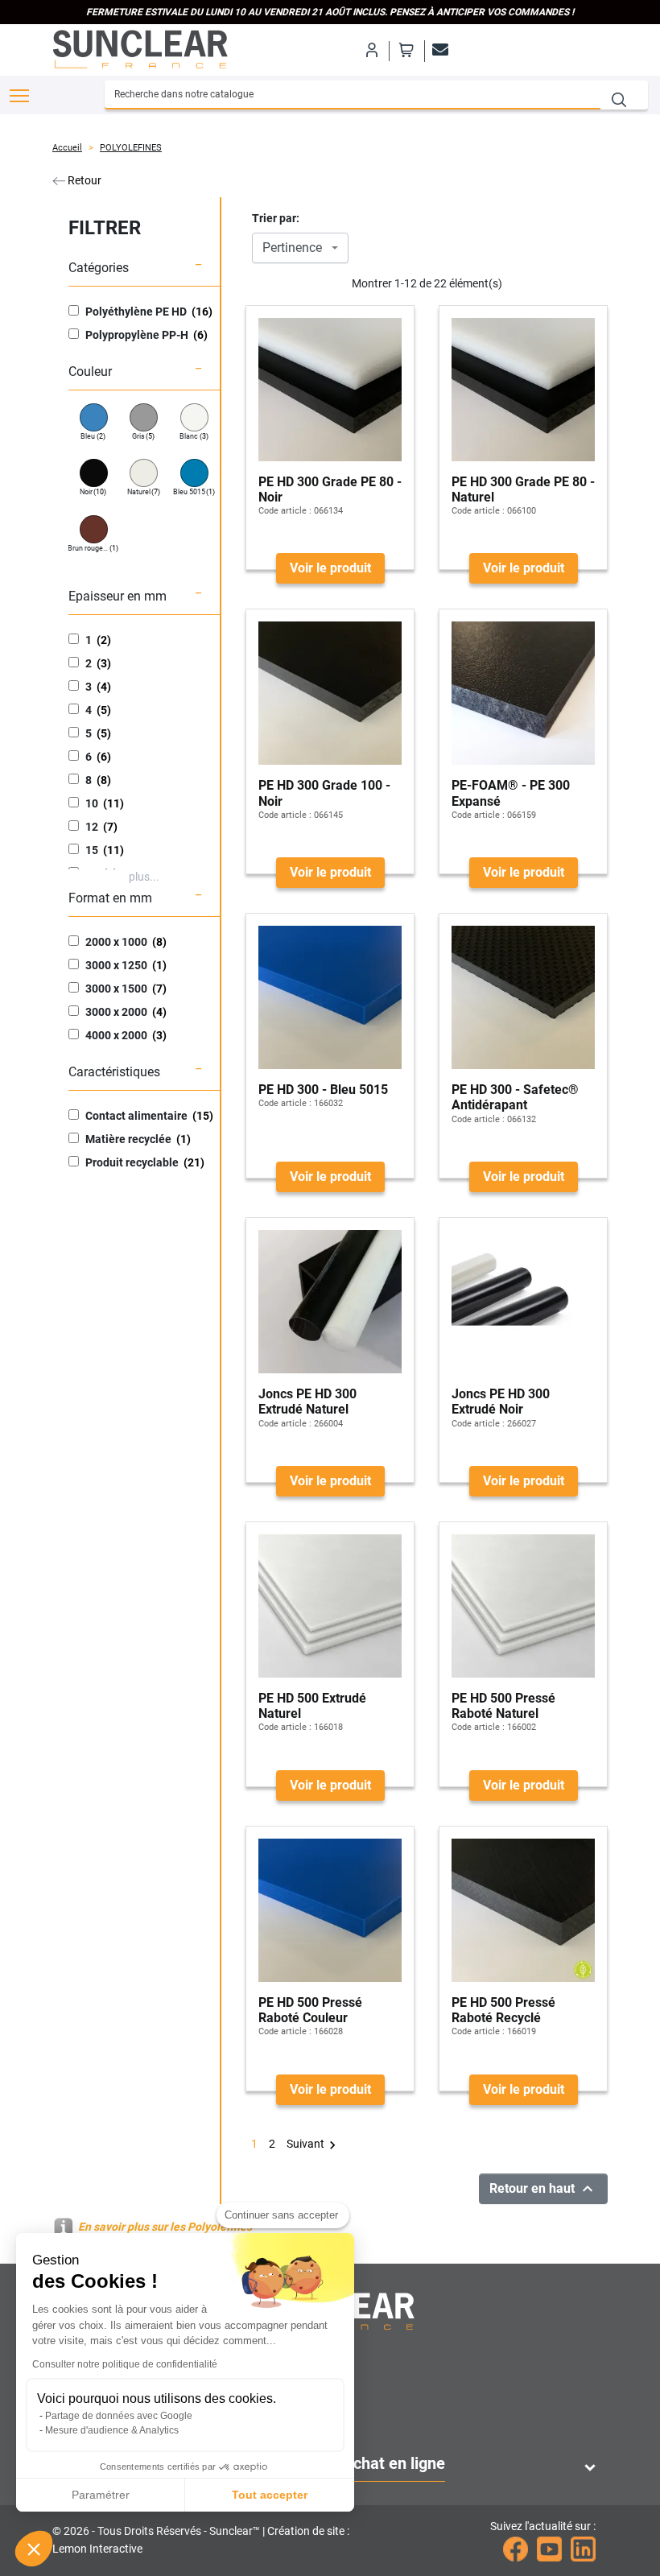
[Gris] (144, 417)
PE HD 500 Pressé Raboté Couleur (310, 2010)
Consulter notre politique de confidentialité (125, 2364)
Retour (83, 180)
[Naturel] (144, 473)
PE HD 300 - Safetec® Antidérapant (515, 1097)
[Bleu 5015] (194, 473)
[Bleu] (94, 417)
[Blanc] (194, 417)
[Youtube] (549, 2549)
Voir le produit (330, 568)
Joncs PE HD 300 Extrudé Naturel (307, 1402)
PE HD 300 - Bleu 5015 (323, 1090)
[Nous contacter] (438, 50)
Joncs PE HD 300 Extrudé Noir (501, 1402)
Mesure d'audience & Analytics (112, 2430)
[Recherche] (624, 95)
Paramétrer (101, 2495)
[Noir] (94, 473)
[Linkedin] (583, 2549)
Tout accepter (270, 2495)
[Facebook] (516, 2549)
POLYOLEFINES (131, 148)
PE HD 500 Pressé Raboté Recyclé (503, 2010)
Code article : (285, 511)
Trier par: (276, 218)
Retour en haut (543, 2189)
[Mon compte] (371, 50)
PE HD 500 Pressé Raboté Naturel (503, 1706)
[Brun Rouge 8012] (94, 529)
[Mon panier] (406, 50)
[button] (34, 2549)
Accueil (67, 148)
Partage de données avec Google (119, 2416)
